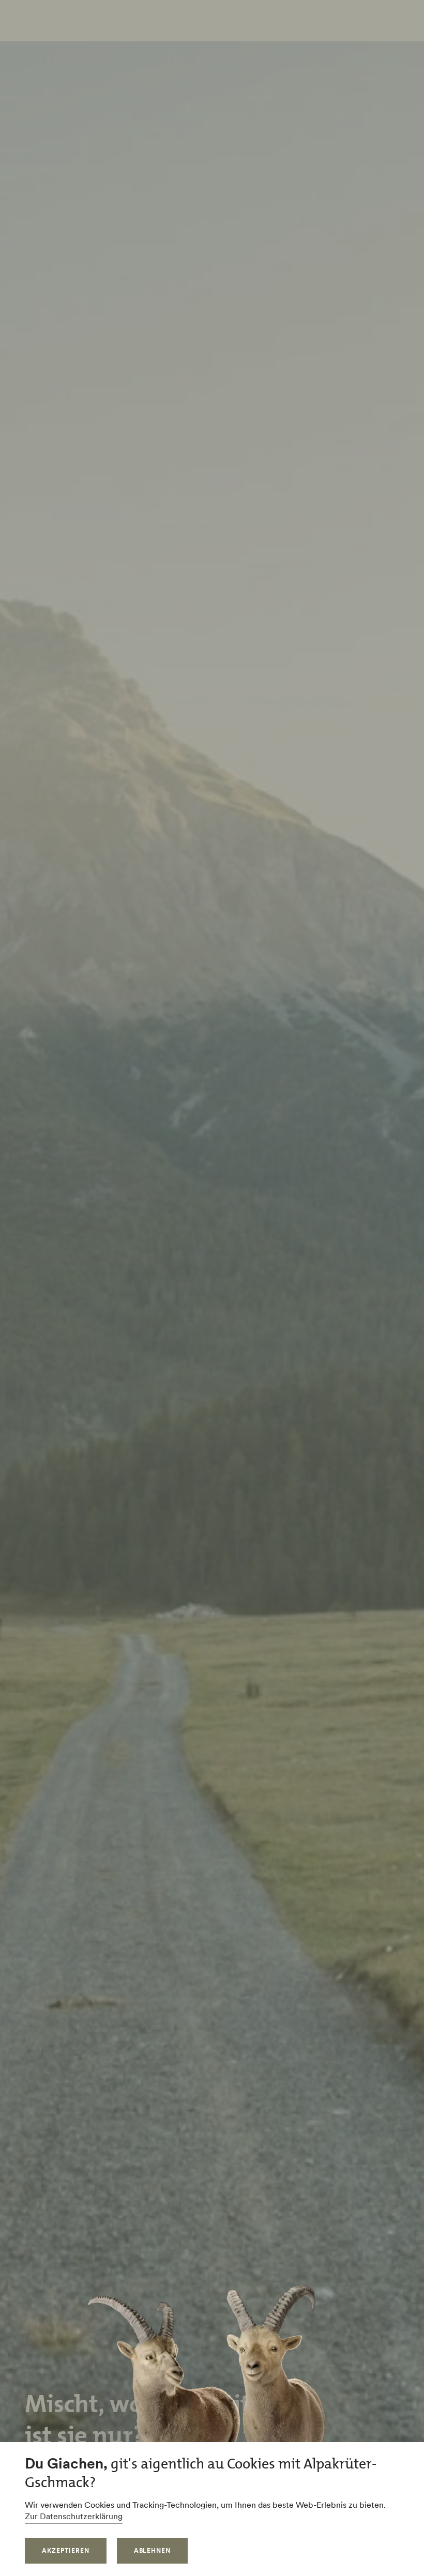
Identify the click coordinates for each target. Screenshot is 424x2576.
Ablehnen (153, 2550)
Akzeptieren (66, 2550)
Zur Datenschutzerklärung (74, 2516)
